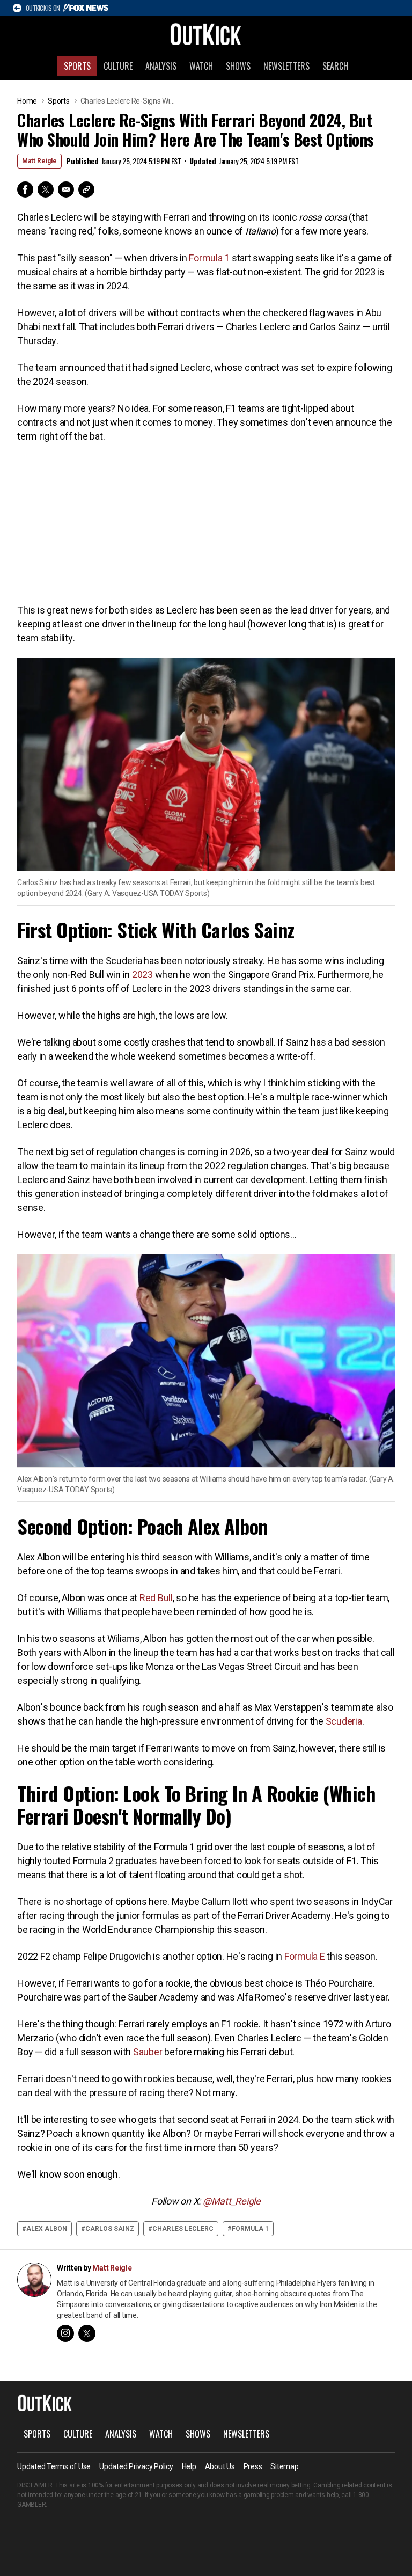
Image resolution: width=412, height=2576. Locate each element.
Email (66, 189)
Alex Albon (47, 2229)
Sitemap (284, 2466)
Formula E (305, 1956)
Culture (118, 66)
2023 (142, 975)
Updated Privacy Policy (136, 2466)
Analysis (161, 66)
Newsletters (286, 66)
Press (253, 2466)
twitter (87, 2333)
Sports (77, 66)
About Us (220, 2466)
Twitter (46, 189)
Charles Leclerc (183, 2229)
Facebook (25, 189)
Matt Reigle (39, 161)
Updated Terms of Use (54, 2466)
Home (27, 101)
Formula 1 (209, 258)
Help (189, 2466)
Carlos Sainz (110, 2229)
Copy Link (86, 189)
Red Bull (156, 1598)
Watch (201, 66)
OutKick (206, 34)
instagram (65, 2333)
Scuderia (344, 1721)
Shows (238, 66)
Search (335, 66)
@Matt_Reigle (232, 2201)
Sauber (148, 2052)
